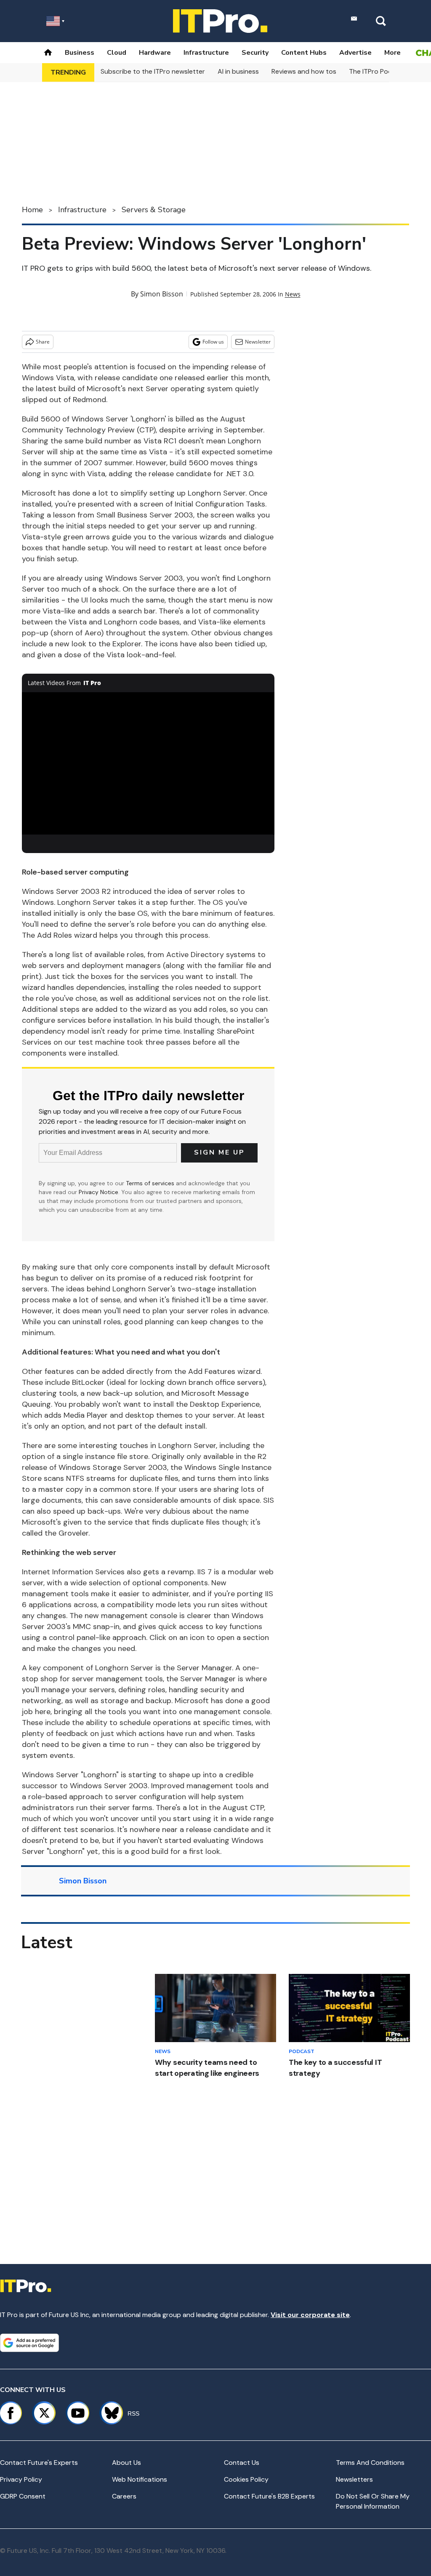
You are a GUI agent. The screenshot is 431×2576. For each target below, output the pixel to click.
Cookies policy (246, 2479)
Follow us (213, 342)
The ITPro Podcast (378, 71)
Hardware (155, 53)
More (392, 53)
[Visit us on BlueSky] (108, 2413)
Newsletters (354, 2479)
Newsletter (258, 342)
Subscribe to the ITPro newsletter (153, 71)
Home (32, 210)
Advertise (355, 53)
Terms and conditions (370, 2463)
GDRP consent (23, 2496)
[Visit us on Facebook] (11, 2413)
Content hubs (304, 53)
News (293, 294)
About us (126, 2463)
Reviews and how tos (304, 71)
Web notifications (140, 2479)
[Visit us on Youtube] (78, 2413)
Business (80, 53)
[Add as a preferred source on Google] (29, 2343)
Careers (124, 2496)
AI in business (238, 71)
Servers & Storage (154, 210)
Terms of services (151, 1183)
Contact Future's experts (39, 2463)
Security (255, 53)
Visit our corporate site (310, 2315)
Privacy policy (21, 2479)
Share (43, 342)
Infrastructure (206, 53)
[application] (148, 763)
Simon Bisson (162, 294)
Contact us (242, 2463)
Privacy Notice (98, 1192)
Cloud (117, 53)
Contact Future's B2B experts (269, 2496)
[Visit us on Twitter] (44, 2413)
